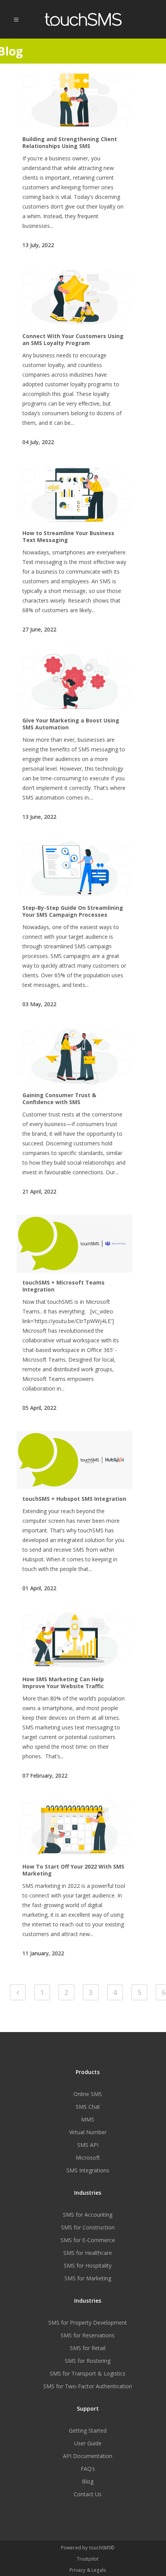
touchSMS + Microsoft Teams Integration (64, 1286)
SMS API (88, 2145)
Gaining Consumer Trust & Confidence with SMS (59, 1099)
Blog (88, 2482)
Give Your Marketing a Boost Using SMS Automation (71, 724)
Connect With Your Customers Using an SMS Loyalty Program (73, 339)
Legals (99, 2570)
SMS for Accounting (88, 2215)
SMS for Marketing (88, 2278)
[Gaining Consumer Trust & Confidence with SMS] (75, 1056)
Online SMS (88, 2094)
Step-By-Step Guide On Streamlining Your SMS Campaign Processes (73, 911)
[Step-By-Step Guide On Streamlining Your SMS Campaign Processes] (75, 869)
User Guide (88, 2443)
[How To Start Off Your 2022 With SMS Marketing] (75, 1828)
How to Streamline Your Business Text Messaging (68, 536)
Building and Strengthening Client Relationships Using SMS (70, 142)
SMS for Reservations (88, 2335)
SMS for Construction (88, 2227)
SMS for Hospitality (88, 2266)
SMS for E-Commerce (88, 2240)
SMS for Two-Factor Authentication (88, 2386)
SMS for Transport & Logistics (88, 2374)
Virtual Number (88, 2132)
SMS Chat (88, 2107)
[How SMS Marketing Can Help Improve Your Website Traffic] (75, 1640)
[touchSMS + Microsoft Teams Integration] (75, 1244)
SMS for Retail (88, 2348)
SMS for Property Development (88, 2323)
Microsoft (88, 2158)
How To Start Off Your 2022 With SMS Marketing (73, 1870)
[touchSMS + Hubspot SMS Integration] (75, 1460)
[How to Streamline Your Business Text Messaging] (75, 494)
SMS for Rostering (88, 2361)
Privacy (77, 2570)
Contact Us (88, 2494)
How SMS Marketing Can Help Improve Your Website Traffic (63, 1683)
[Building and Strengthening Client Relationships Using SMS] (75, 100)
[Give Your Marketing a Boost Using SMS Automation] (75, 682)
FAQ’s (88, 2469)
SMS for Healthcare (88, 2253)
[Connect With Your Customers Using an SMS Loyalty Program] (75, 297)
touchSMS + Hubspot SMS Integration (74, 1499)
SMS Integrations (88, 2170)
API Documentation (88, 2456)
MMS (88, 2120)
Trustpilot (88, 2559)
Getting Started (88, 2431)
